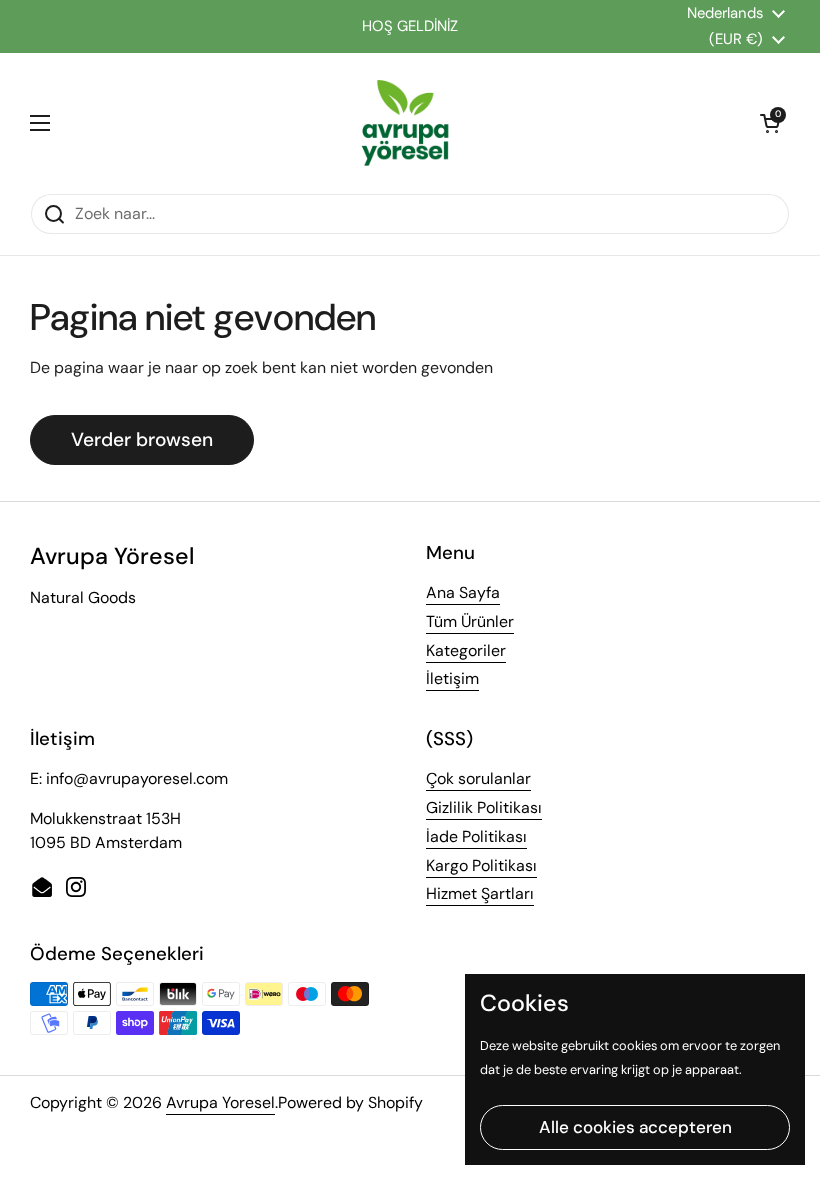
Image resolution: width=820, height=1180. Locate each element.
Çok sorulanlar (478, 778)
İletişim (452, 678)
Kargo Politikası (481, 865)
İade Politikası (476, 836)
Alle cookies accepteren (635, 1127)
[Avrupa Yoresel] (405, 123)
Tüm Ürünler (470, 621)
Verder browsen (142, 439)
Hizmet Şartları (480, 893)
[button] (770, 123)
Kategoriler (466, 650)
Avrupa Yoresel (220, 1102)
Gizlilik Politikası (484, 807)
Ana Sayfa (463, 592)
